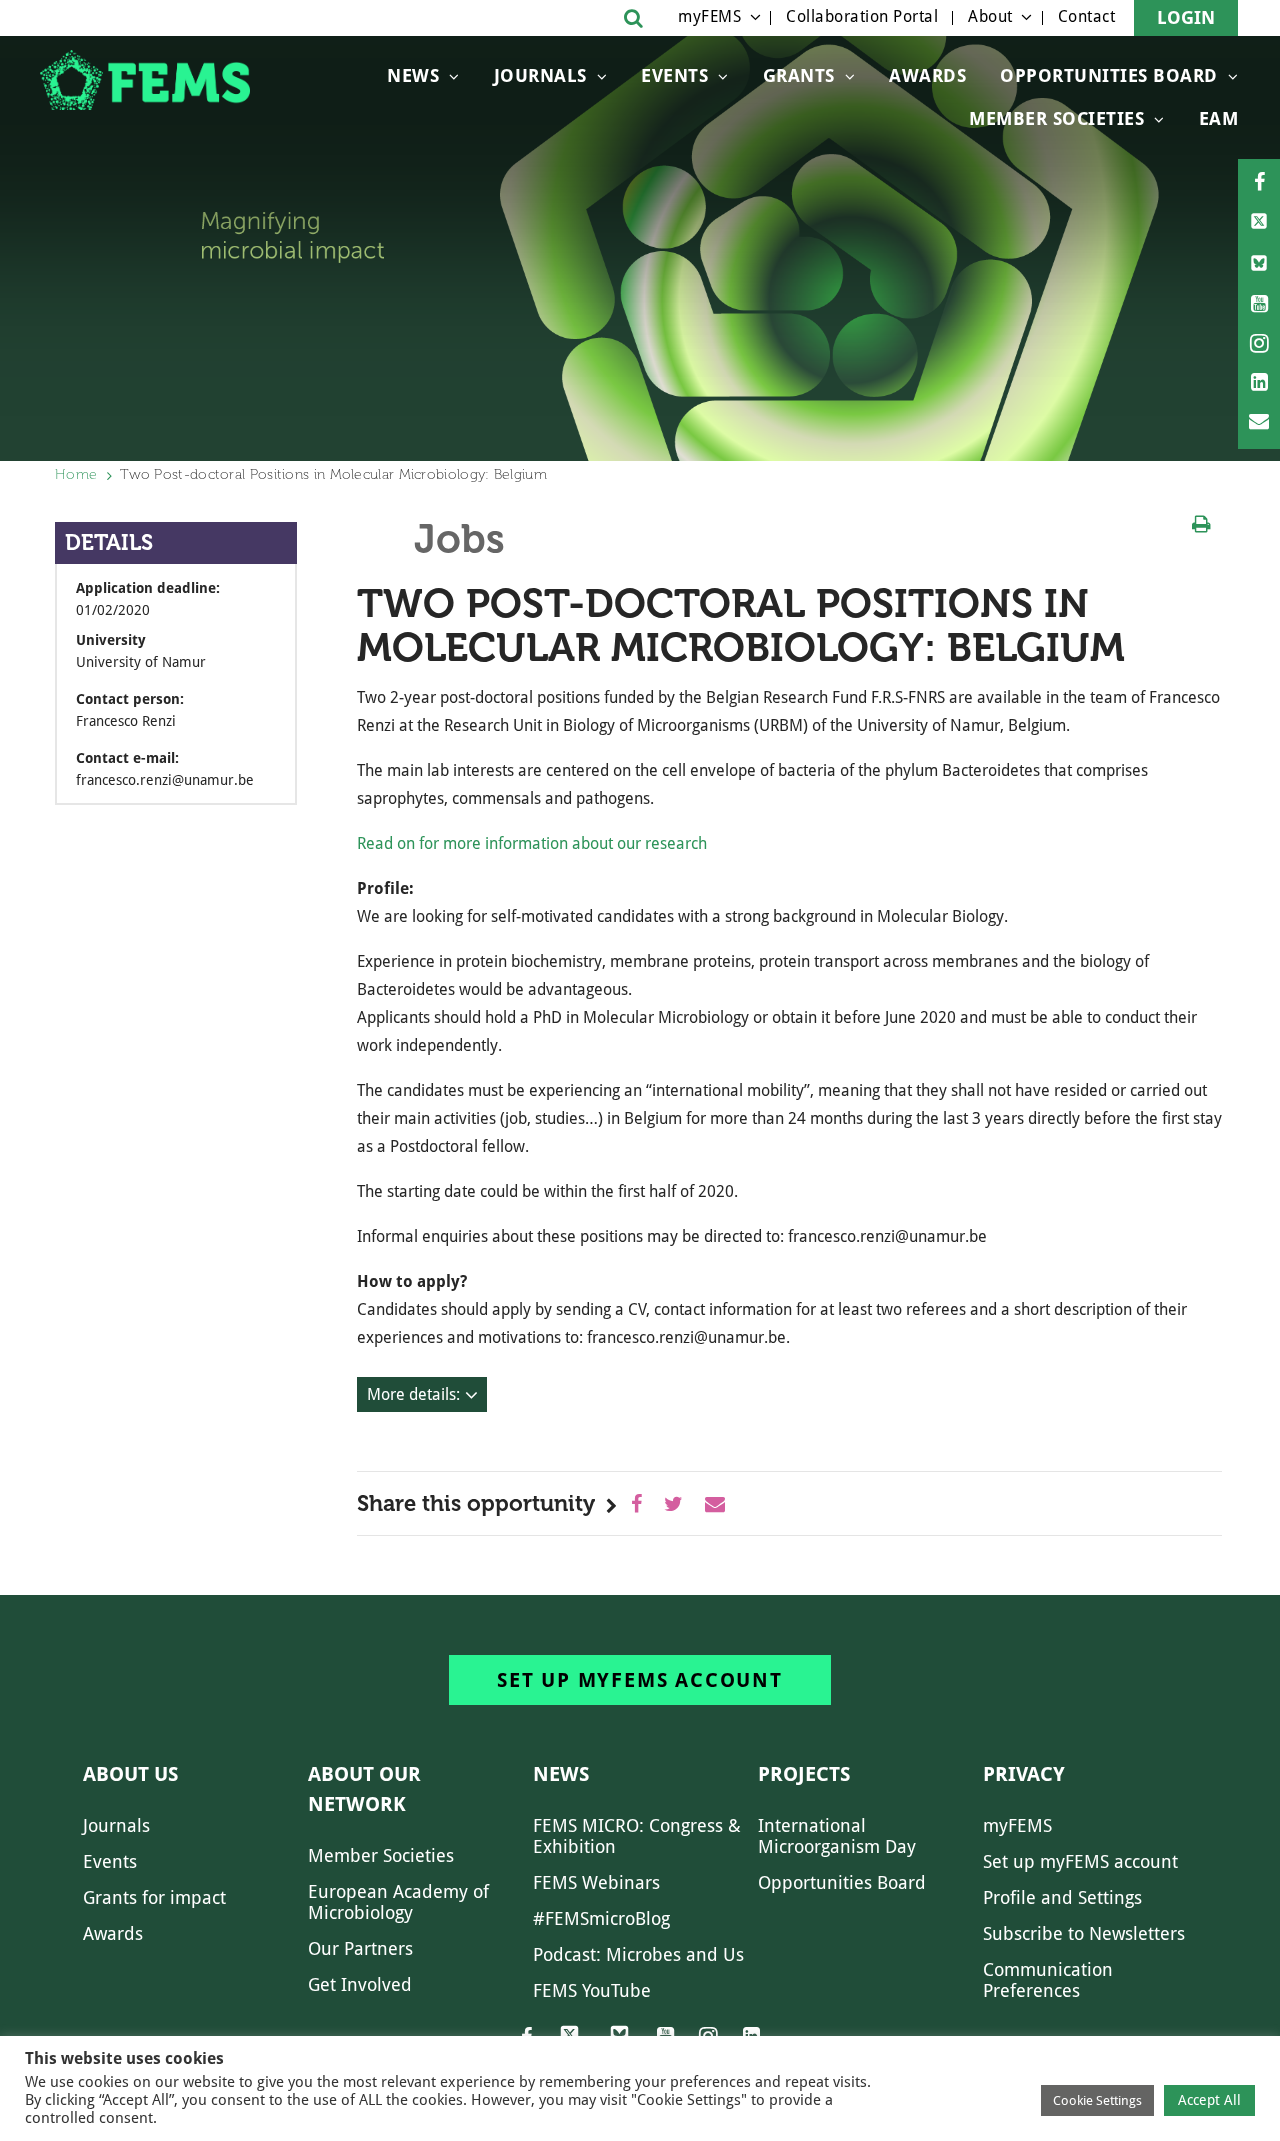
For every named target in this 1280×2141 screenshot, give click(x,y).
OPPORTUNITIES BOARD (1109, 75)
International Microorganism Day (837, 1836)
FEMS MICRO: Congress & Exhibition (637, 1836)
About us (130, 1774)
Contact (1087, 16)
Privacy (1024, 1774)
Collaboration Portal (862, 16)
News (413, 75)
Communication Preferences (1048, 1980)
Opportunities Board (842, 1882)
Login (1186, 17)
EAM (1219, 118)
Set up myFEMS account (640, 1680)
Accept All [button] (1209, 2100)
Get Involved (360, 1984)
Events (674, 75)
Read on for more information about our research (534, 843)
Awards (927, 75)
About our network (364, 1789)
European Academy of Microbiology (398, 1902)
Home (76, 474)
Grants (799, 75)
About (990, 16)
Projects (804, 1774)
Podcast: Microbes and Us (638, 1954)
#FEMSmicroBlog (601, 1918)
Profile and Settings (1062, 1897)
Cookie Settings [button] (1097, 2100)
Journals (540, 75)
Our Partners (360, 1948)
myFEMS (709, 16)
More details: (413, 1394)
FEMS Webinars (596, 1882)
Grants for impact (154, 1897)
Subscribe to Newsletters (1084, 1933)
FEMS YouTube (592, 1990)
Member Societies (1056, 118)
